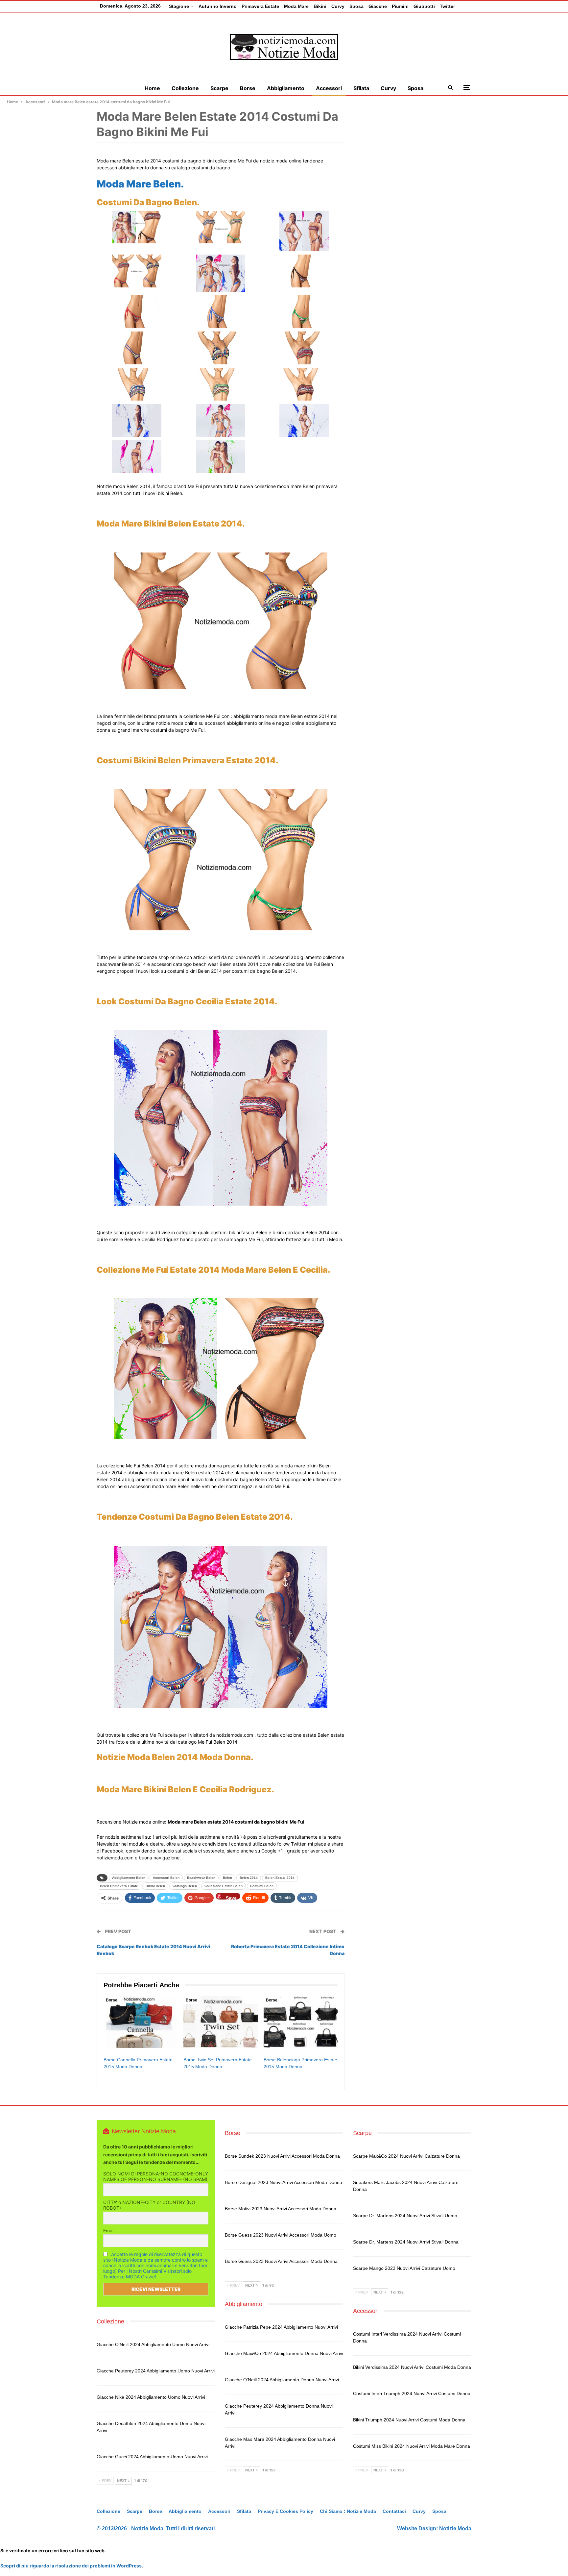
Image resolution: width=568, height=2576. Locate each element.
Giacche (378, 6)
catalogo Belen (185, 1886)
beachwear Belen (201, 1878)
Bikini (320, 6)
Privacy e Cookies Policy (285, 2511)
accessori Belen (166, 1878)
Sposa (356, 6)
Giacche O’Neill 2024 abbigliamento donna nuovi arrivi (282, 2380)
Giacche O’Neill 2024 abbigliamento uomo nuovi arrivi (153, 2344)
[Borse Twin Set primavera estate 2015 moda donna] (220, 2022)
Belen (227, 1878)
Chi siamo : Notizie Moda (348, 2511)
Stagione (179, 6)
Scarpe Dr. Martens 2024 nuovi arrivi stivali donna (406, 2242)
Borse (248, 88)
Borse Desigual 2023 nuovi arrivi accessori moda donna (284, 2182)
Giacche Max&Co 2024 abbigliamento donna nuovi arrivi (284, 2353)
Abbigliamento (286, 88)
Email (109, 2231)
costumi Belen (262, 1886)
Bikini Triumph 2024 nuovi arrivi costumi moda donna (409, 2420)
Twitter (447, 6)
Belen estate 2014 (280, 1878)
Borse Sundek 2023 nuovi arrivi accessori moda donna (282, 2156)
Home (152, 88)
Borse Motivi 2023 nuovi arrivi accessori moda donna (281, 2209)
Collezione (185, 88)
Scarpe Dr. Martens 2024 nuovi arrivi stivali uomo (405, 2216)
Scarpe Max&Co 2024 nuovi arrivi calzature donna (406, 2156)
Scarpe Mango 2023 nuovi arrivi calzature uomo (404, 2268)
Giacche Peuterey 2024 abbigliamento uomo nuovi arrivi (156, 2371)
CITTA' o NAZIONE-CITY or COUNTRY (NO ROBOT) (149, 2205)
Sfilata (361, 88)
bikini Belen (155, 1886)
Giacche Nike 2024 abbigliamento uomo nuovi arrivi (151, 2397)
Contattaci (394, 2511)
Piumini (400, 6)
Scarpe (219, 88)
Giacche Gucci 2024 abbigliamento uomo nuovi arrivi (152, 2457)
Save (231, 1897)
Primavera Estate (260, 6)
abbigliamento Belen (129, 1878)
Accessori (329, 88)
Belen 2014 (249, 1878)
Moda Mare (296, 6)
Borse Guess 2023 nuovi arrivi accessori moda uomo (281, 2235)
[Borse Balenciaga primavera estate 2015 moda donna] (301, 2022)
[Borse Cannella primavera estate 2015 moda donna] (141, 2022)
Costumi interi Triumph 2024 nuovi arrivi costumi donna (412, 2393)
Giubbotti (424, 6)
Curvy (338, 6)
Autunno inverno (218, 6)
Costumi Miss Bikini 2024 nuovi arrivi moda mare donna (412, 2446)
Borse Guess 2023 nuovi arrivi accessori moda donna (281, 2261)
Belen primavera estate (119, 1886)
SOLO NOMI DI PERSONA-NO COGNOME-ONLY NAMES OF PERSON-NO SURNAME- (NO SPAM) (156, 2176)
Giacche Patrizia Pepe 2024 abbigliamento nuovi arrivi (281, 2327)
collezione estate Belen (224, 1886)
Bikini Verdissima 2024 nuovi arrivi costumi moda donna (412, 2367)
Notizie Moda (455, 2528)
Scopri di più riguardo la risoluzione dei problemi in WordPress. (72, 2566)
